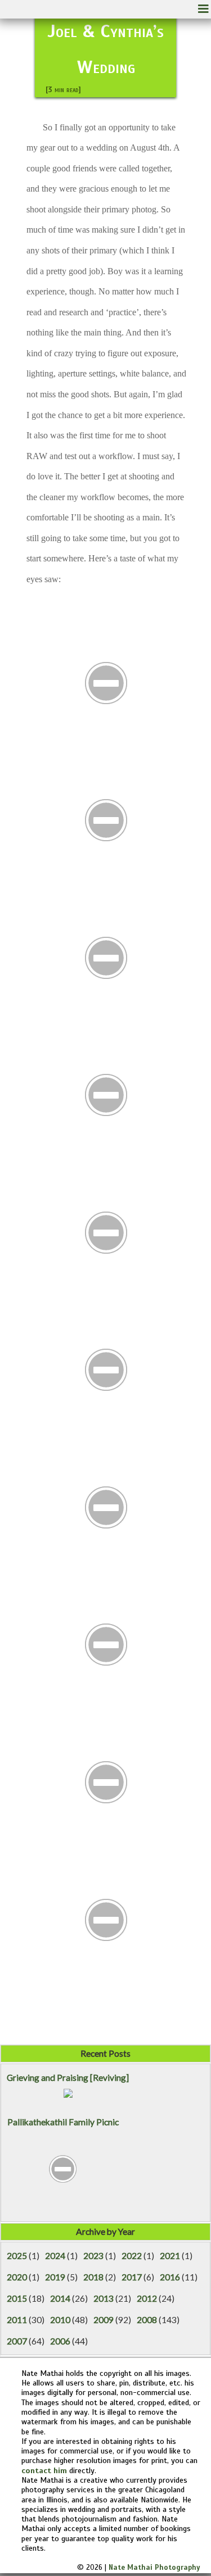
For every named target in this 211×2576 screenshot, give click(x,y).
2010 (60, 2320)
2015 (17, 2298)
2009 (104, 2320)
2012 (147, 2298)
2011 (17, 2320)
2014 (60, 2298)
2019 (55, 2277)
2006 (60, 2341)
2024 (55, 2256)
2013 (104, 2298)
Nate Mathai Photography (154, 2568)
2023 (93, 2256)
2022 (132, 2256)
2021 (170, 2256)
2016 (170, 2277)
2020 (17, 2277)
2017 (132, 2277)
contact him (44, 2470)
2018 (93, 2277)
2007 (17, 2341)
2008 (147, 2320)
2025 (17, 2256)
